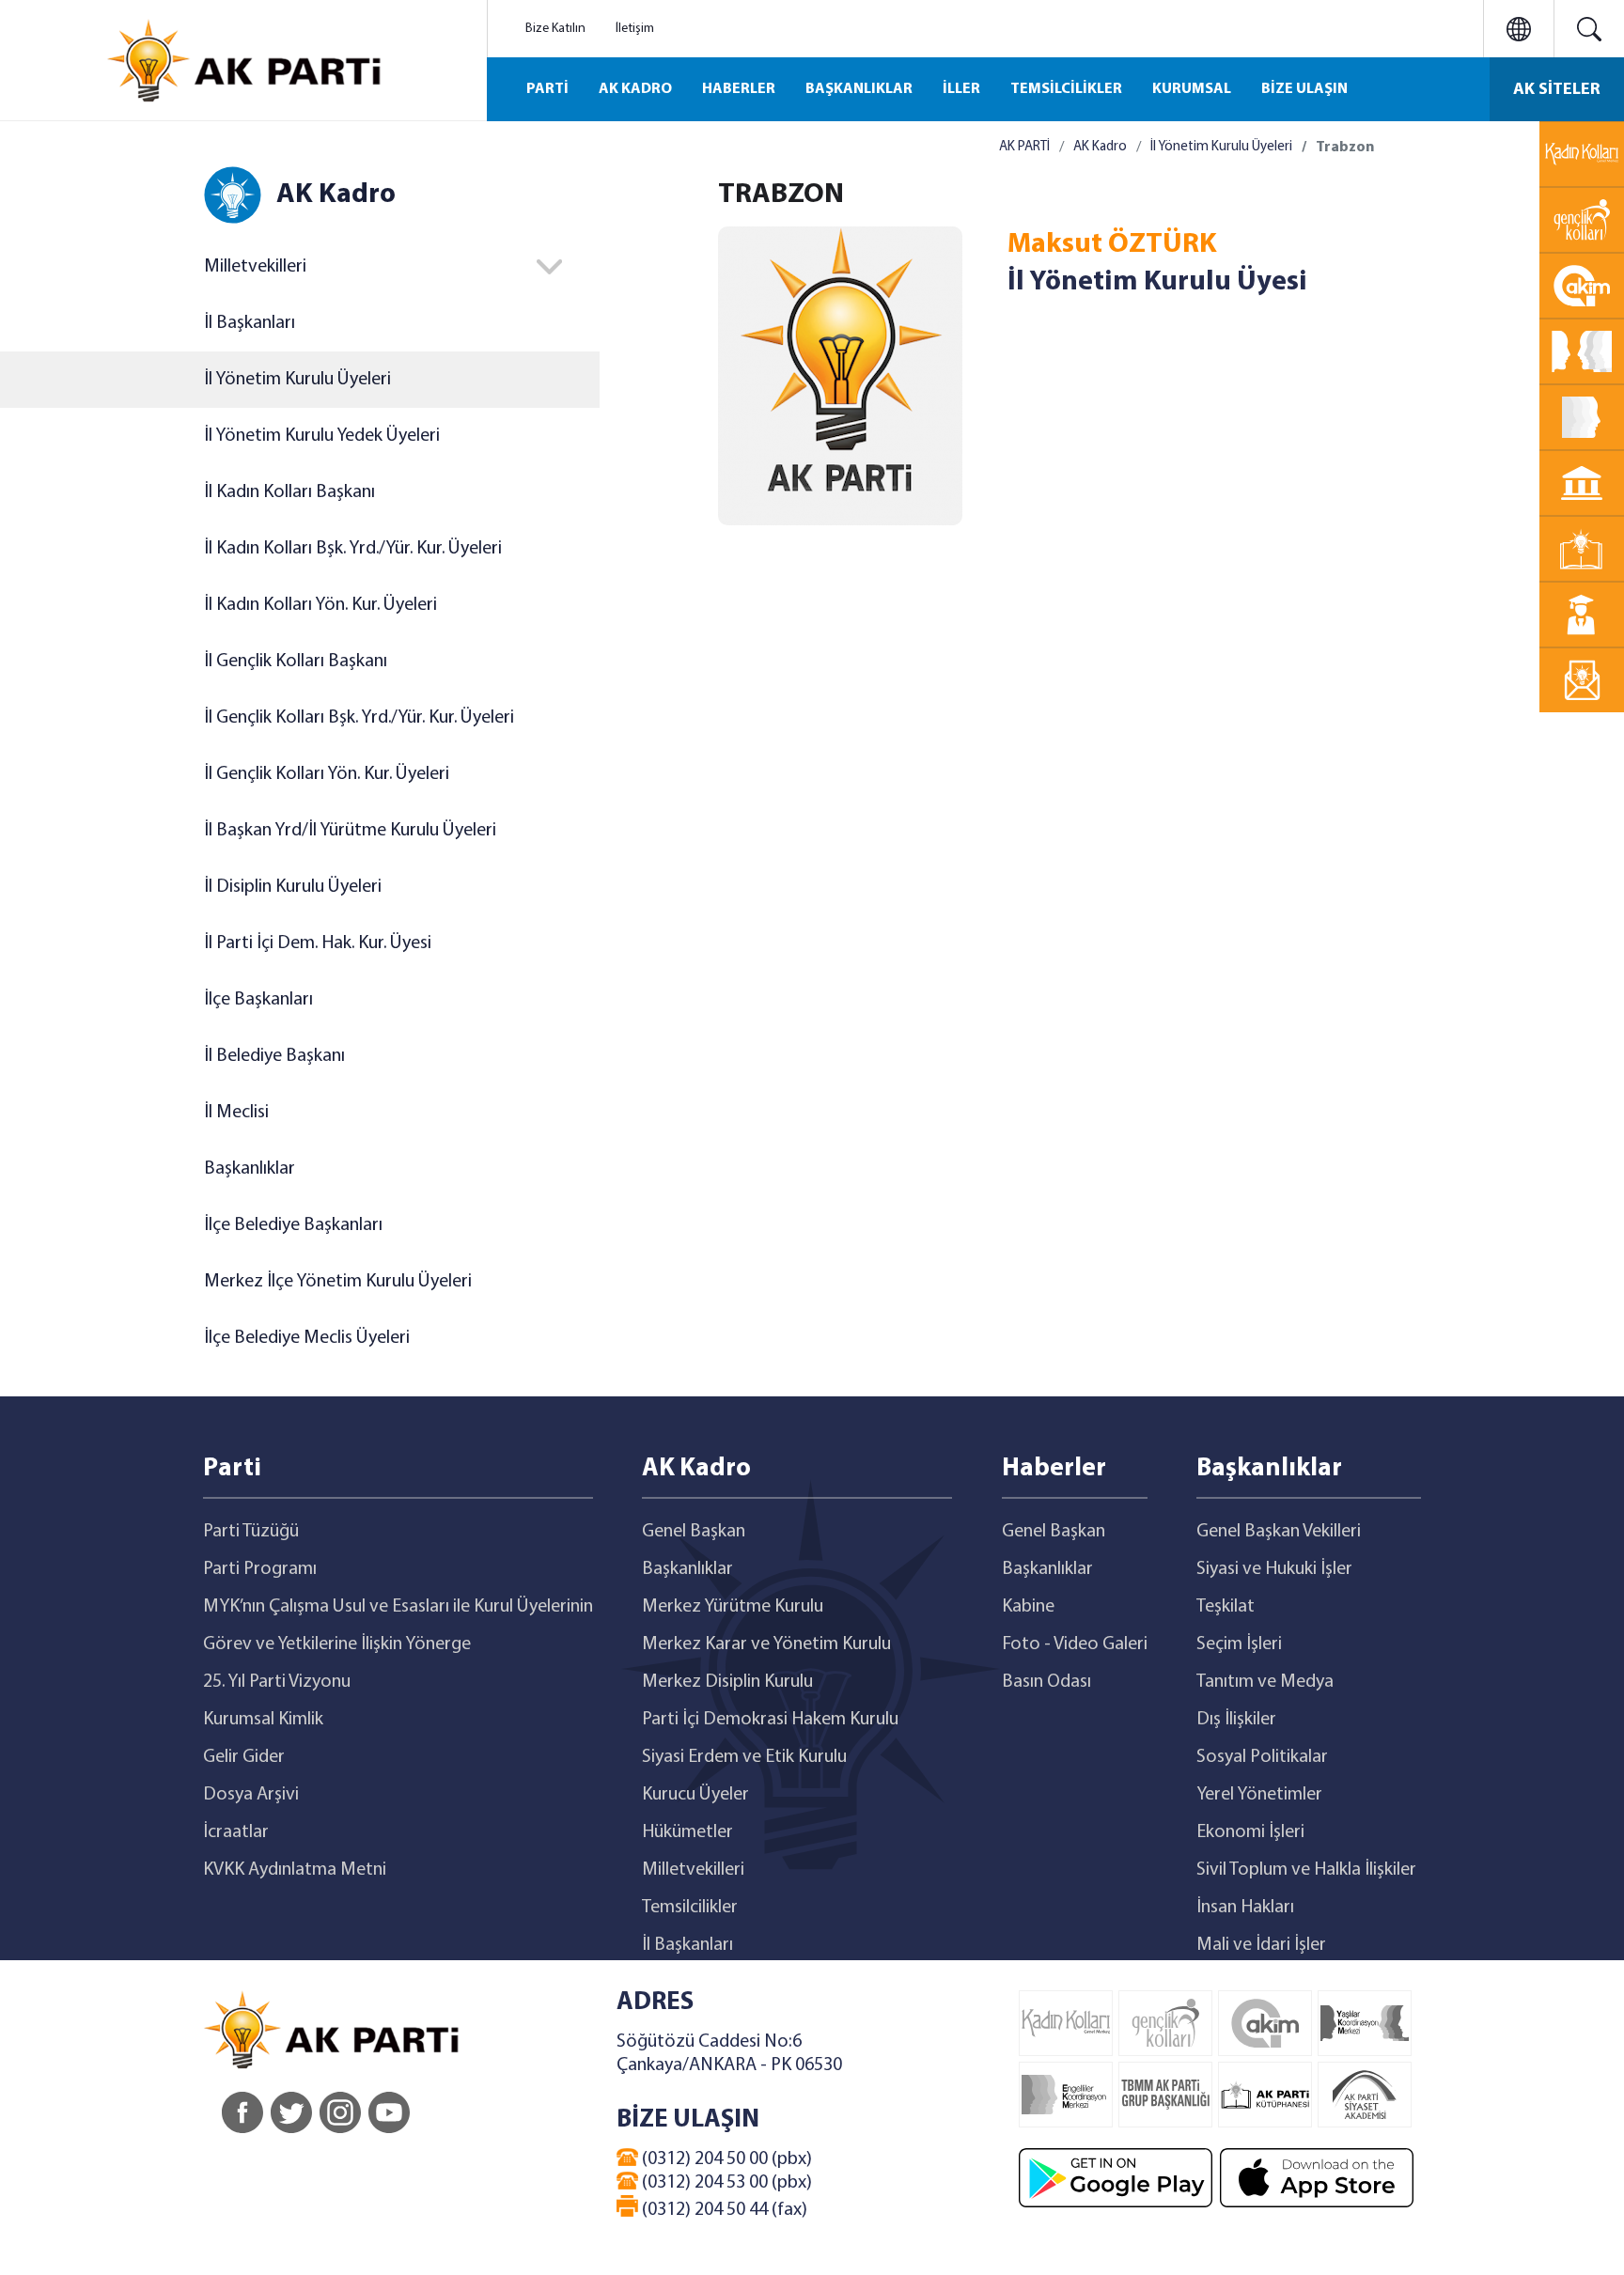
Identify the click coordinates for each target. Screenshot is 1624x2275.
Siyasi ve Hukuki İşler (1274, 1569)
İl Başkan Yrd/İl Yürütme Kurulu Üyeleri (350, 831)
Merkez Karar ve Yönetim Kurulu (766, 1644)
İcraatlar (236, 1832)
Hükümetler (687, 1832)
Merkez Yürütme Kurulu (733, 1607)
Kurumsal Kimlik (263, 1720)
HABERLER (739, 89)
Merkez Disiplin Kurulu (727, 1682)
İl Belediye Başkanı (274, 1056)
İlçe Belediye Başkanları (293, 1225)
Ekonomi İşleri (1250, 1832)
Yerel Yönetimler (1259, 1795)
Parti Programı (260, 1569)
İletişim (635, 29)
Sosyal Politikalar (1262, 1757)
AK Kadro (1100, 147)
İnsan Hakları (1245, 1908)
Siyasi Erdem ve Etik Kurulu (744, 1757)
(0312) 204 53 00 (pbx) (725, 2183)
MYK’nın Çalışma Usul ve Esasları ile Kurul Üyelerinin (398, 1607)
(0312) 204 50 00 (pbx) (725, 2159)
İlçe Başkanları (258, 1000)
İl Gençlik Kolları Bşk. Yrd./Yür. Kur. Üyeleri (359, 718)
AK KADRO (635, 89)
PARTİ (547, 89)
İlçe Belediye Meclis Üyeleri (307, 1338)
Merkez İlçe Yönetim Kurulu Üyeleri (338, 1282)
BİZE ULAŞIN (1304, 89)
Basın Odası (1046, 1682)
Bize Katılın (555, 29)
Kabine (1028, 1607)
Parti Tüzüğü (251, 1532)
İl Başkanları (250, 323)
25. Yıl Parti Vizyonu (277, 1682)
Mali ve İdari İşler (1261, 1945)
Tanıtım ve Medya (1265, 1682)
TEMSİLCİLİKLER (1066, 89)
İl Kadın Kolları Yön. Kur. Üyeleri (320, 605)
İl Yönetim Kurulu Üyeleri (297, 380)
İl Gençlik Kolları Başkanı (296, 662)
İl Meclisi (236, 1113)
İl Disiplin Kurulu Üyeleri (293, 887)
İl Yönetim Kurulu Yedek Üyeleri (322, 436)
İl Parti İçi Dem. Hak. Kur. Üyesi (318, 943)
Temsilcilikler (690, 1908)
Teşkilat (1226, 1607)
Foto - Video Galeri (1075, 1644)
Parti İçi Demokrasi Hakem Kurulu (770, 1720)
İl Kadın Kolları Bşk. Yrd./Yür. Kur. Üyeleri (353, 549)
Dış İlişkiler (1236, 1720)
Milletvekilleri (693, 1870)
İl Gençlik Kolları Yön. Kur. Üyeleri (327, 774)
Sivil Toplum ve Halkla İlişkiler (1306, 1870)
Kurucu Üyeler (695, 1795)
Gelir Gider (244, 1757)
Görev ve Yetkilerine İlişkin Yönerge (337, 1644)
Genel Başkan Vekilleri (1279, 1532)
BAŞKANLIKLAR (859, 89)
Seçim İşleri (1239, 1644)
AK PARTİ (1024, 147)
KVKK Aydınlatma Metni (295, 1870)
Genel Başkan (694, 1532)
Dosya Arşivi (251, 1795)
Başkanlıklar (250, 1169)
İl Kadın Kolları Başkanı (289, 492)
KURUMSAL (1192, 89)
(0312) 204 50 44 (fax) (723, 2210)
